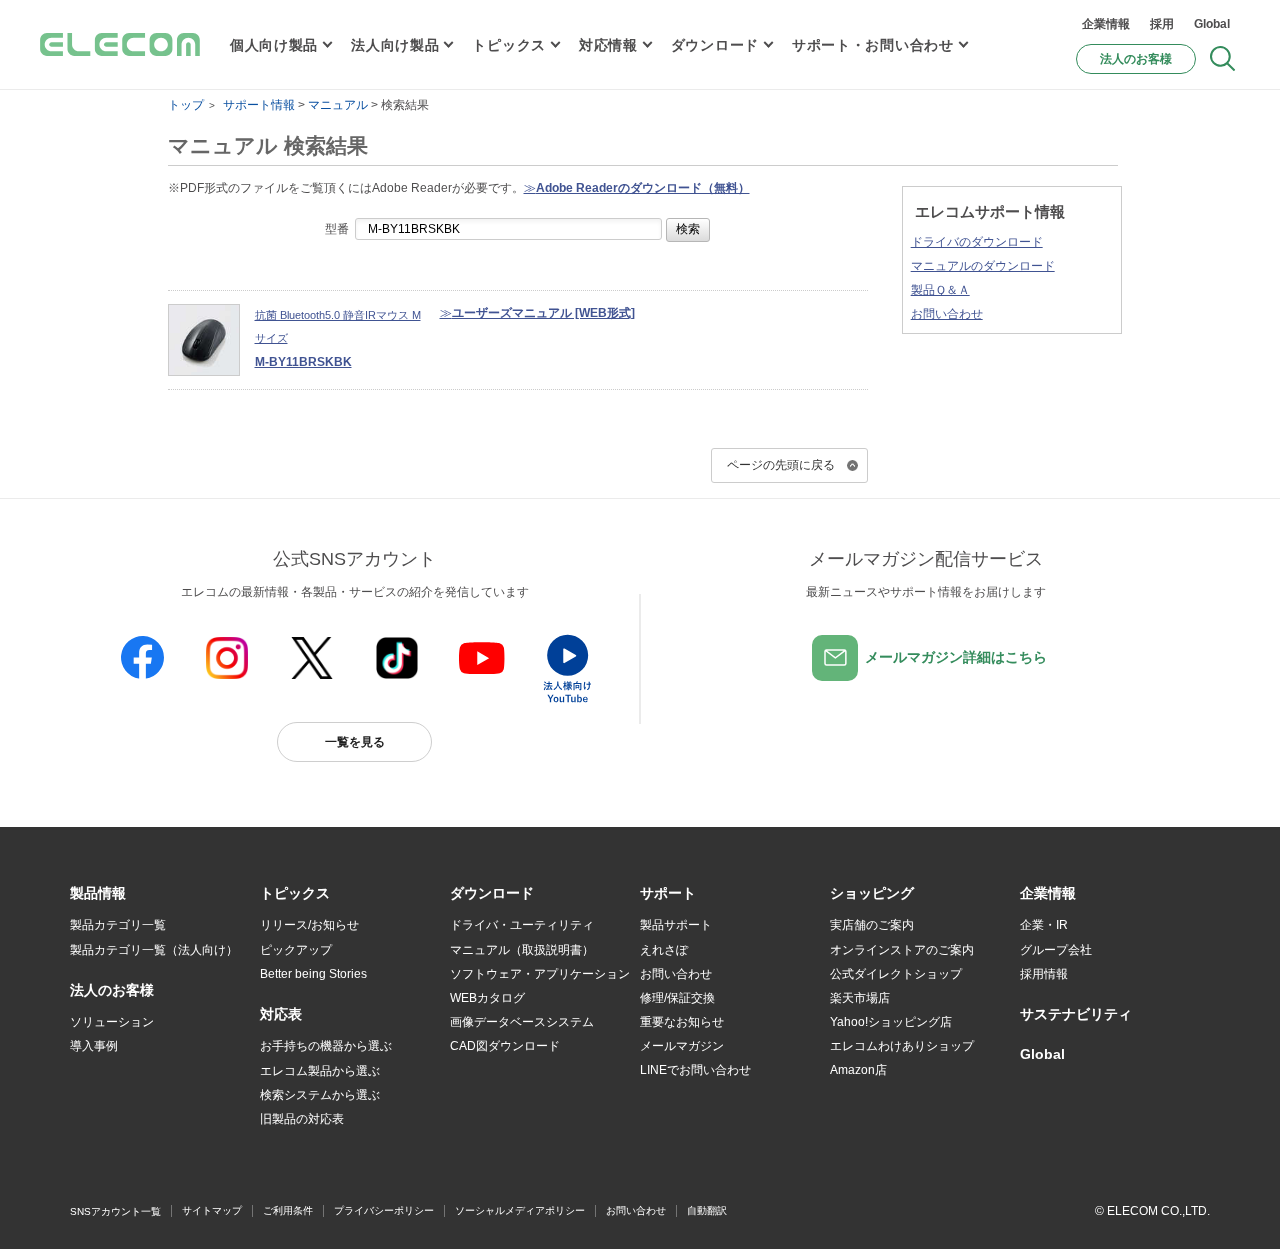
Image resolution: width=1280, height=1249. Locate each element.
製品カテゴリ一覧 (118, 925)
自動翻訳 (707, 1210)
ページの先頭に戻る (781, 465)
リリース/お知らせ (309, 925)
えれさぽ (664, 950)
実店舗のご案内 (872, 925)
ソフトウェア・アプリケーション (540, 974)
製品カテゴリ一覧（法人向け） (154, 950)
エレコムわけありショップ (902, 1046)
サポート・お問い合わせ (873, 45)
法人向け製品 (395, 45)
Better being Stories (313, 974)
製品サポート (676, 925)
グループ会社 (1056, 950)
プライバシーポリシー (384, 1210)
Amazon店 (858, 1070)
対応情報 (608, 45)
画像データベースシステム (522, 1022)
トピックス (509, 45)
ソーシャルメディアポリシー (520, 1210)
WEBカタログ (487, 998)
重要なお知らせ (682, 1022)
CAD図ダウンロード (505, 1046)
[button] (295, 894)
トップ (186, 105)
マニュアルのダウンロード (983, 266)
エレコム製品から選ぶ (320, 1071)
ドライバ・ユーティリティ (522, 925)
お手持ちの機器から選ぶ (326, 1046)
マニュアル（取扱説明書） (522, 950)
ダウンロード (715, 45)
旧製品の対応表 (302, 1119)
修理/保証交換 (677, 998)
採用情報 (1044, 974)
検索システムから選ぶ (320, 1095)
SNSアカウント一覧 (115, 1211)
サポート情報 (259, 105)
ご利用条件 (288, 1210)
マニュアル (338, 105)
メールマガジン (682, 1046)
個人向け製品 (274, 45)
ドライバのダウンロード (977, 242)
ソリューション (112, 1022)
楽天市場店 (860, 998)
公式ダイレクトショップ (896, 974)
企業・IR (1044, 925)
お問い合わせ (947, 314)
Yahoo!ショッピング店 (891, 1022)
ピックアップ (296, 950)
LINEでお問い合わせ (695, 1070)
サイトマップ (212, 1210)
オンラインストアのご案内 (902, 950)
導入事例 (94, 1046)
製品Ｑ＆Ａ (940, 290)
